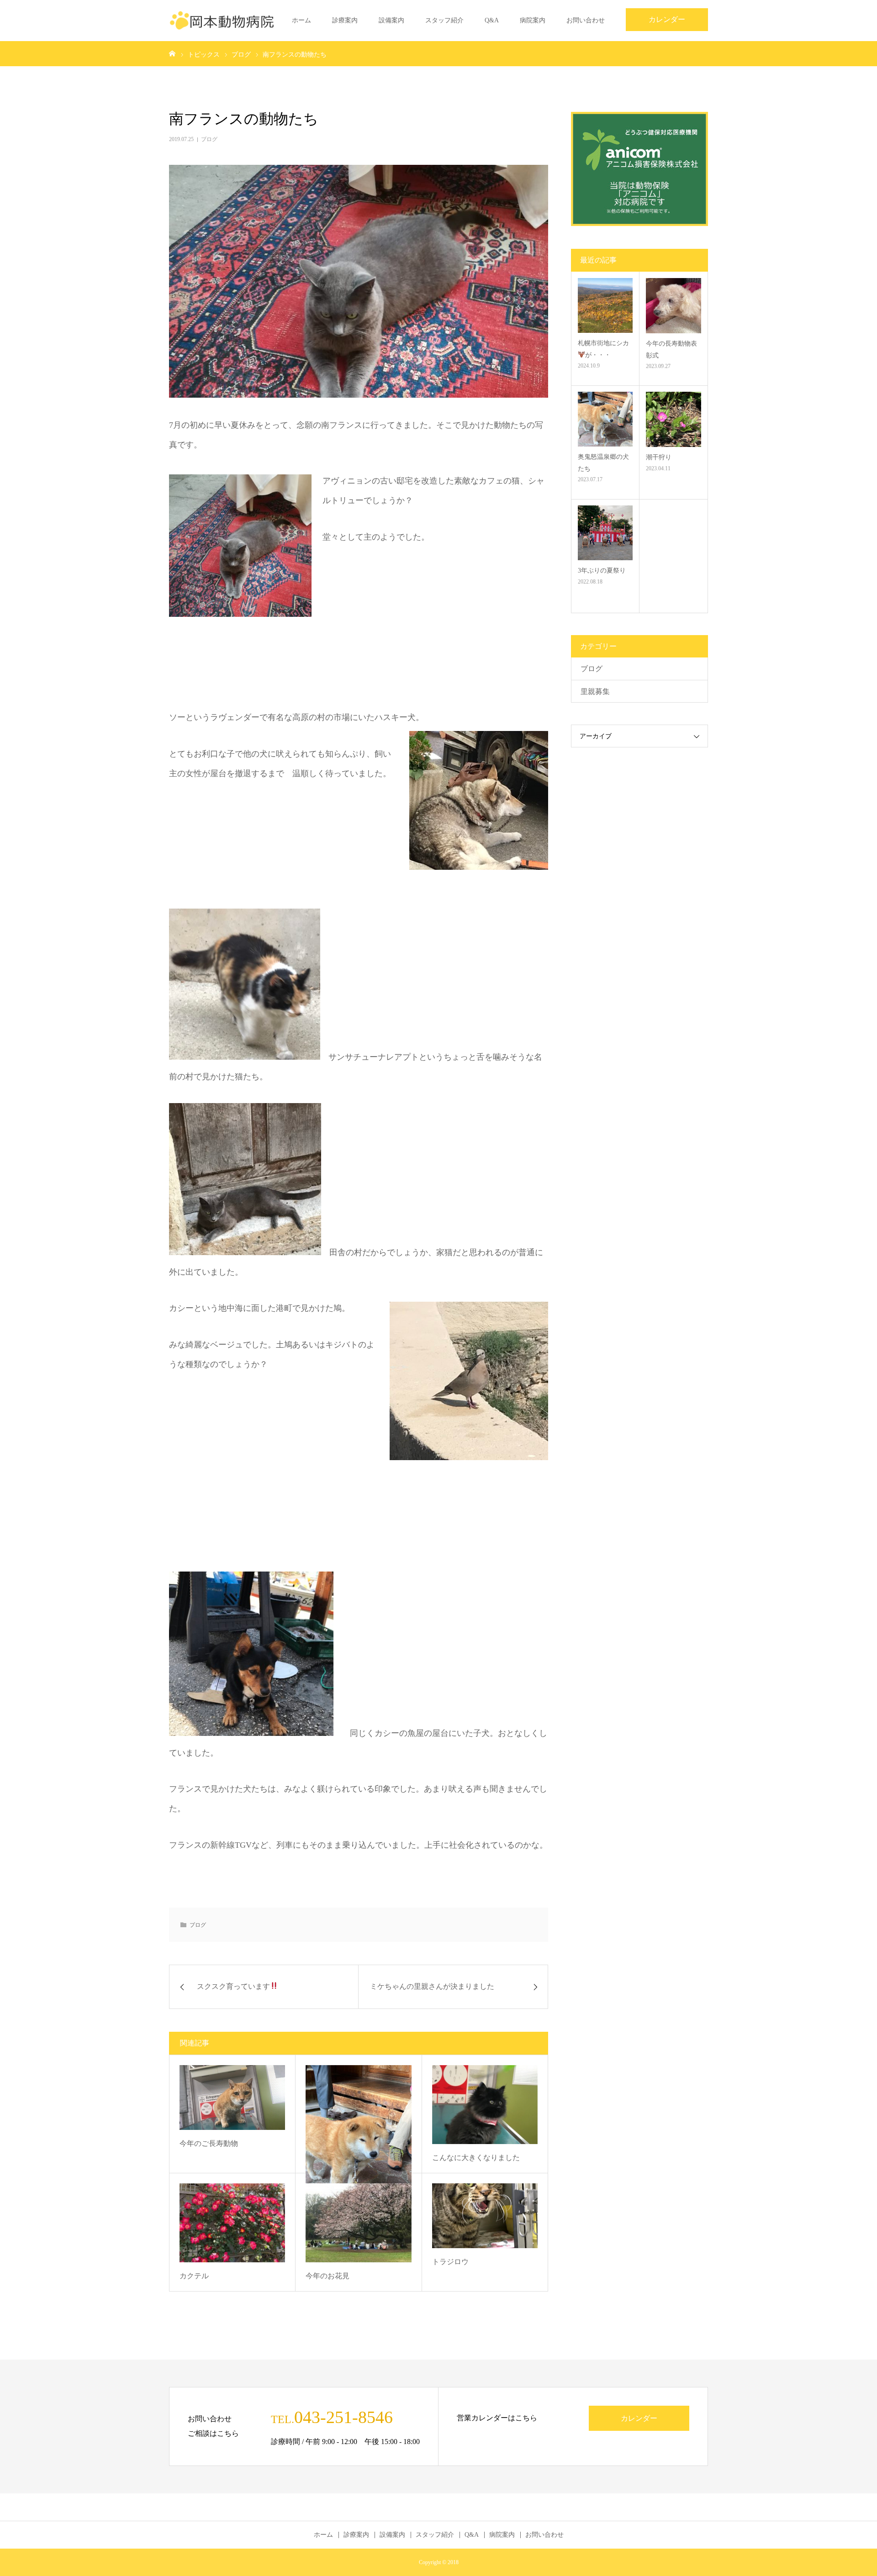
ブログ (209, 139)
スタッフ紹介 (444, 20)
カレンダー (667, 19)
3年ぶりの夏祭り (602, 570)
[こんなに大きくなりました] (485, 2105)
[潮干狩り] (674, 419)
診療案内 (345, 20)
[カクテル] (232, 2223)
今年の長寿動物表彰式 (671, 349)
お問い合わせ (586, 20)
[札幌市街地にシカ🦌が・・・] (605, 305)
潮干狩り (659, 457)
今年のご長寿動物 (209, 2143)
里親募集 (595, 691)
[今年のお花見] (358, 2223)
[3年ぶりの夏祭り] (605, 533)
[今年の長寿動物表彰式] (674, 306)
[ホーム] (172, 53)
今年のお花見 (328, 2276)
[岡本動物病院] (222, 21)
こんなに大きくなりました (476, 2158)
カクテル (194, 2276)
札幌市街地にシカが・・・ (603, 349)
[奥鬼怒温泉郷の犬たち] (358, 2151)
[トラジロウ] (485, 2216)
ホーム (301, 20)
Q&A (492, 20)
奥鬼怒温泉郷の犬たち (603, 463)
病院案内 (533, 20)
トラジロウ (450, 2262)
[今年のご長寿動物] (232, 2098)
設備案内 (391, 20)
